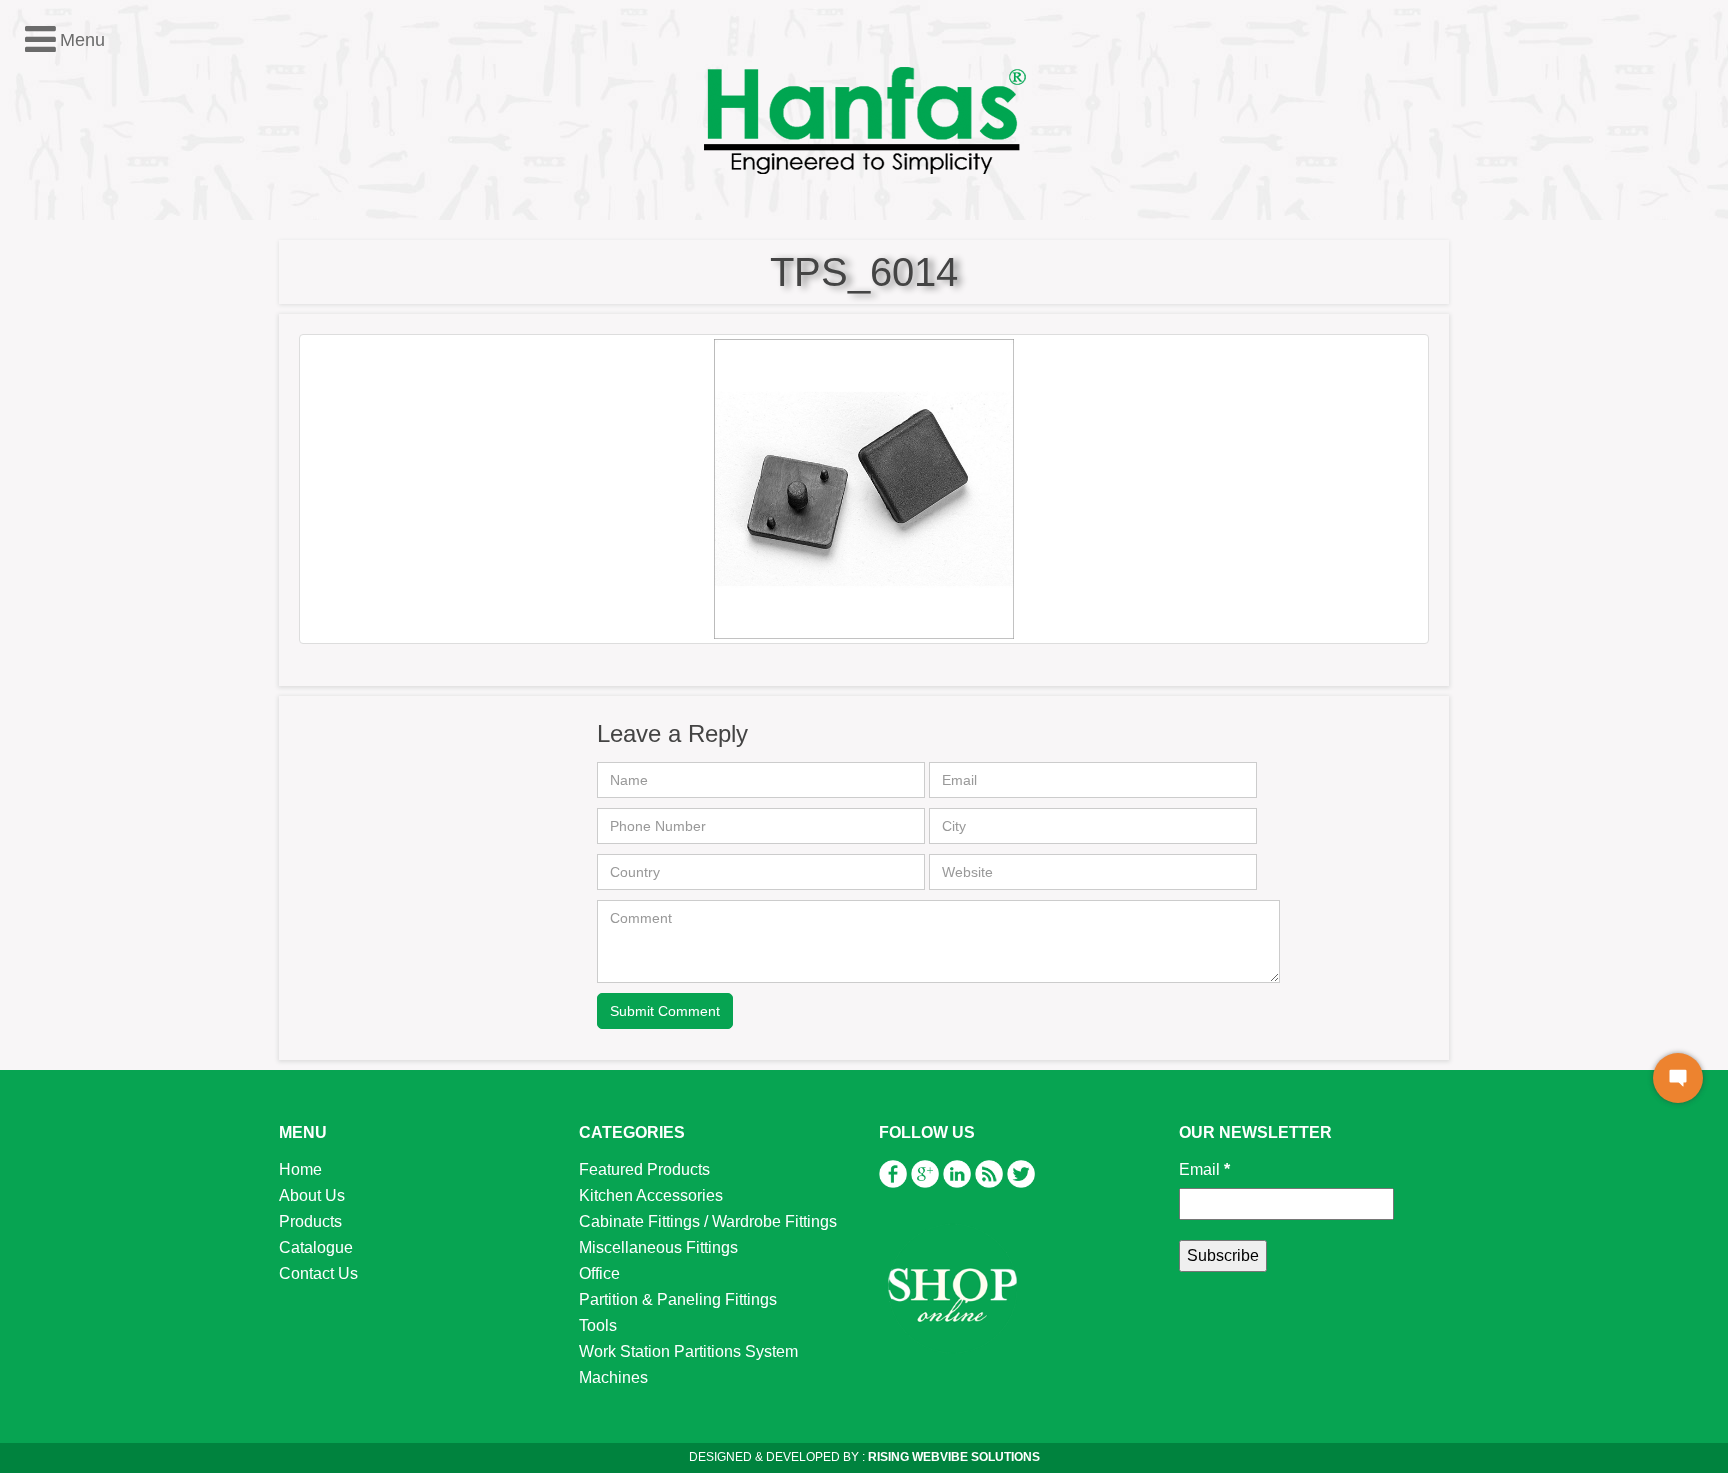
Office (53, 435)
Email (1204, 1169)
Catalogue (316, 1247)
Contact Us (318, 1273)
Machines (67, 539)
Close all (118, 305)
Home (300, 1169)
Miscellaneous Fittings (112, 409)
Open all (45, 305)
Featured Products (98, 331)
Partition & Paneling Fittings (132, 461)
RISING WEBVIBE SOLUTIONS (952, 1457)
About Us (312, 1195)
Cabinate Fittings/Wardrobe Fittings (158, 383)
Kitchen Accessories (105, 357)
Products (310, 1221)
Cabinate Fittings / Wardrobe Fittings (708, 1221)
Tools (52, 487)
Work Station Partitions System (142, 513)
